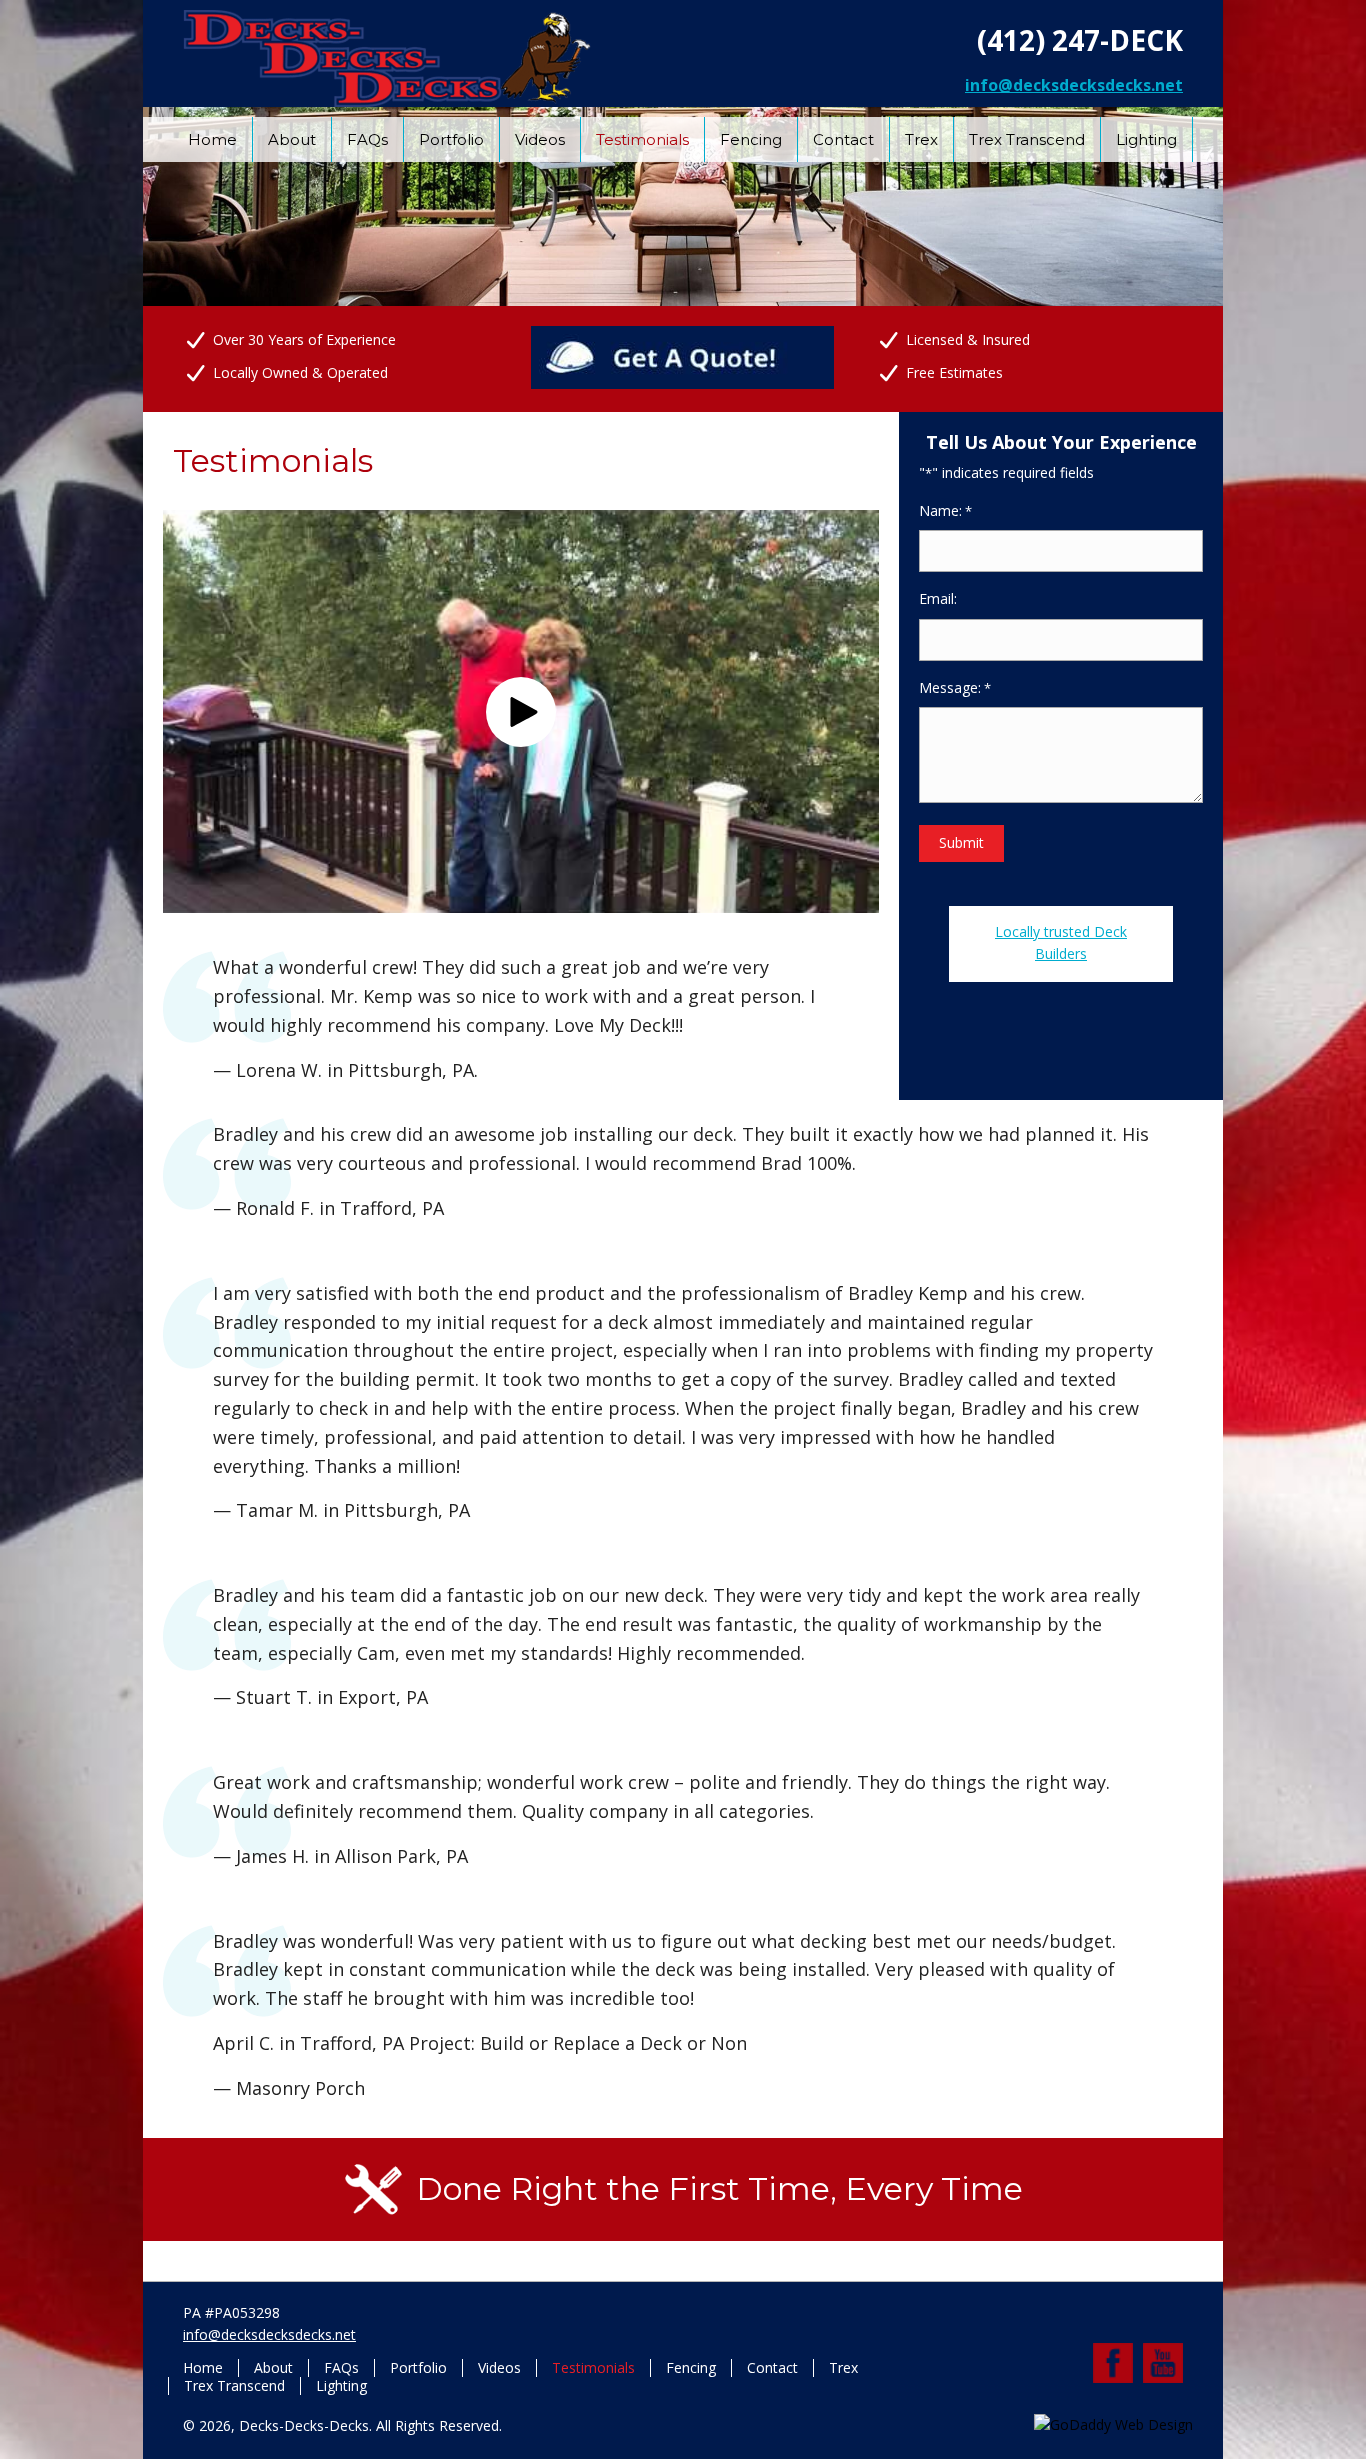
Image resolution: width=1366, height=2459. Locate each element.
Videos (499, 2368)
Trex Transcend (234, 2386)
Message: (955, 687)
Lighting (341, 2386)
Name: (945, 510)
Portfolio (418, 2368)
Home (203, 2368)
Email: (938, 598)
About (273, 2368)
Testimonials (593, 2368)
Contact (772, 2368)
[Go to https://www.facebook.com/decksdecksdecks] (1113, 2363)
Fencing (691, 2368)
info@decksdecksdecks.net (1074, 85)
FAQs (341, 2368)
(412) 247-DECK (1080, 40)
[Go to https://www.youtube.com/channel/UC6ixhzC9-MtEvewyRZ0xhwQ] (1163, 2363)
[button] (521, 712)
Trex (843, 2368)
